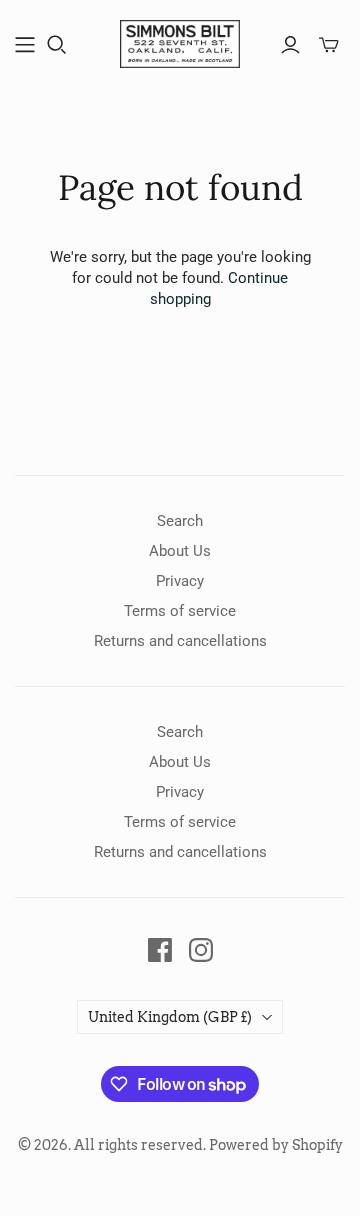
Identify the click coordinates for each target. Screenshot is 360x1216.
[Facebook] (160, 950)
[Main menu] (25, 45)
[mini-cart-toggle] (329, 45)
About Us (180, 551)
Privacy (180, 581)
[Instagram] (201, 950)
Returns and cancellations (180, 641)
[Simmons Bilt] (180, 41)
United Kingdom (170, 1017)
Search (180, 521)
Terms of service (180, 611)
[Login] (290, 45)
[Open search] (57, 45)
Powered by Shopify (276, 1145)
